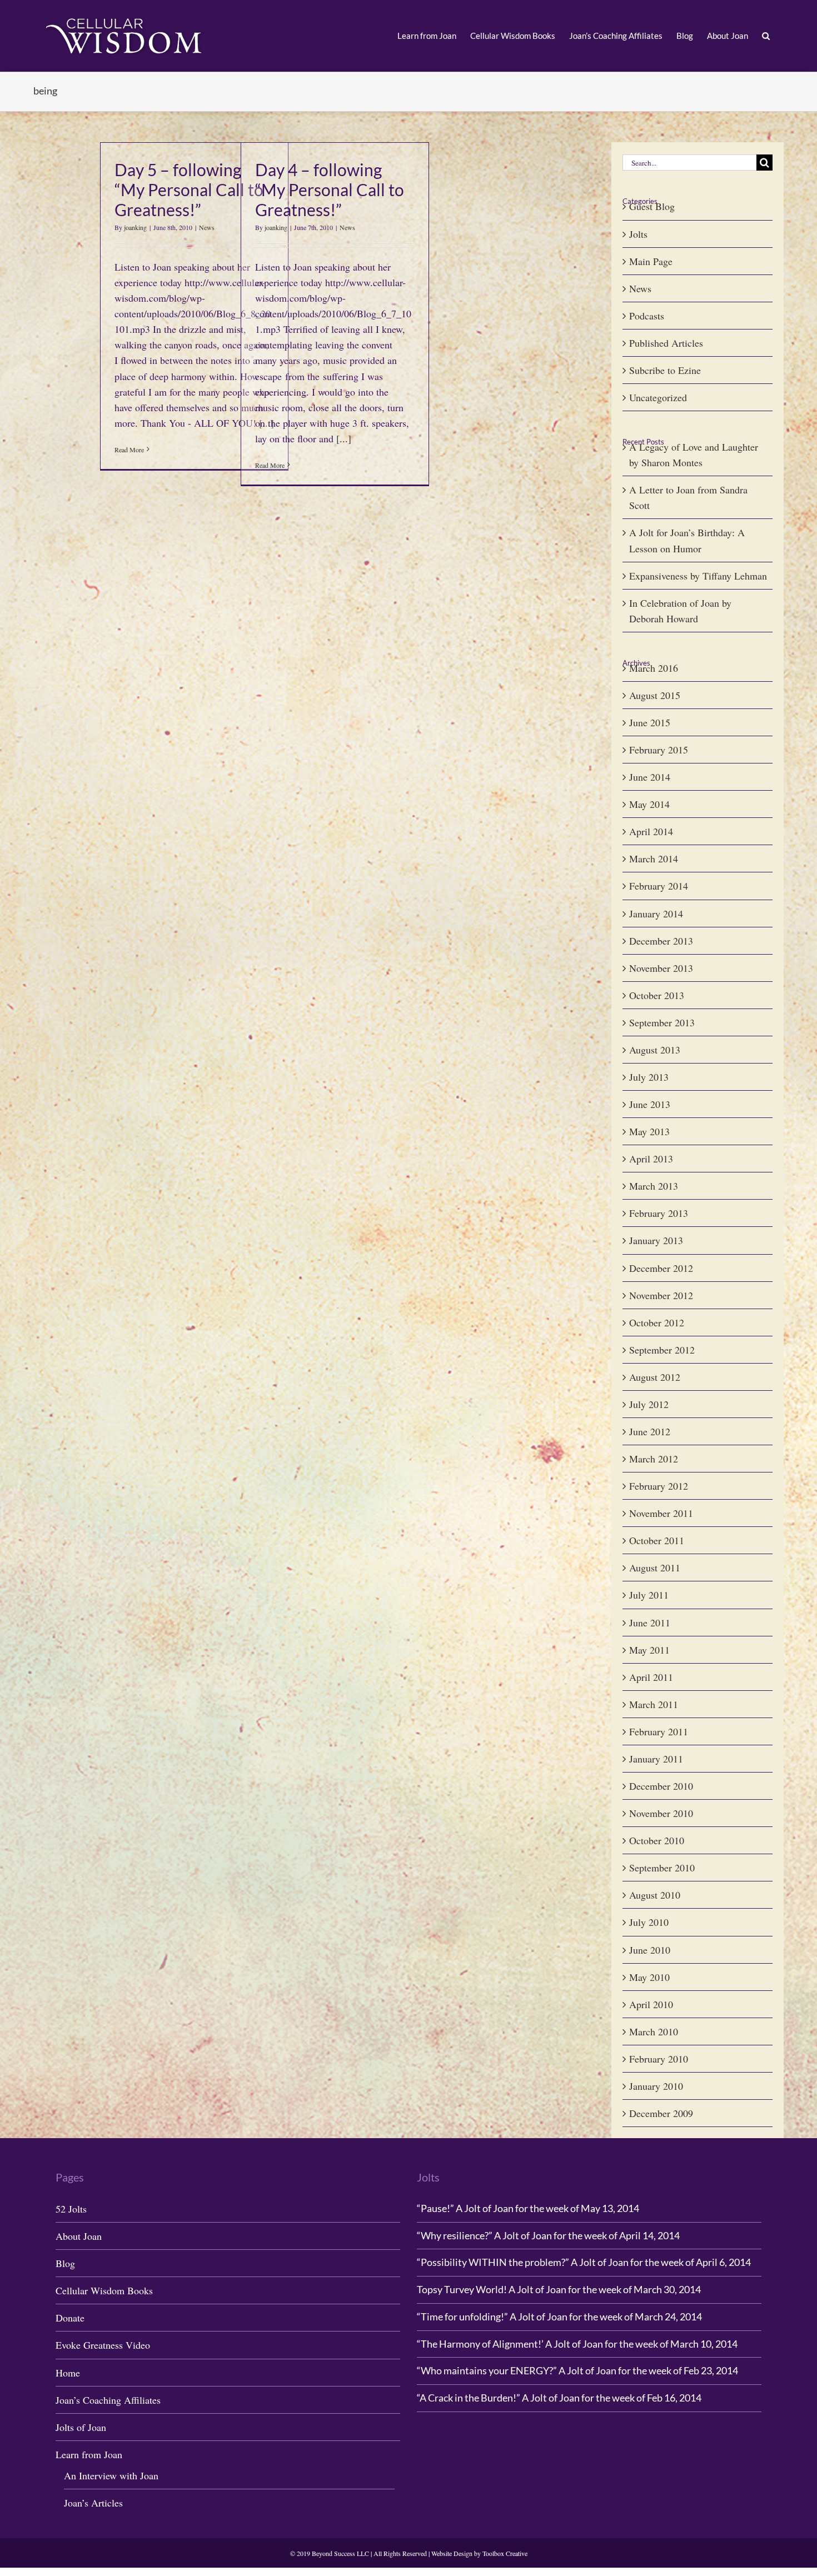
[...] (344, 438)
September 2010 (662, 1868)
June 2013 (650, 1104)
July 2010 (649, 1922)
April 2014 (651, 831)
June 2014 (650, 777)
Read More (129, 450)
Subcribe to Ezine (665, 370)
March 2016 (654, 668)
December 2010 (661, 1786)
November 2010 (661, 1813)
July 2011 (649, 1595)
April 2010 (651, 2004)
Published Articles (666, 343)
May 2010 (649, 1977)
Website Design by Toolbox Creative (479, 2553)
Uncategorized (658, 397)
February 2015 (659, 750)
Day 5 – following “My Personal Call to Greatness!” (189, 189)
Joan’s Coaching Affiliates (108, 2400)
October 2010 (657, 1840)
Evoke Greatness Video (103, 2345)
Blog (65, 2263)
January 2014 (656, 913)
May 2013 (649, 1131)
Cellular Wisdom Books (104, 2290)
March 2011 (654, 1704)
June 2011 (650, 1623)
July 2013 (649, 1077)
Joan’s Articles (93, 2503)
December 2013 (661, 941)
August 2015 (655, 695)
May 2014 (649, 804)
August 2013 (655, 1050)
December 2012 (661, 1268)
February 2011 (659, 1731)
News (207, 227)
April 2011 (651, 1677)
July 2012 (649, 1404)
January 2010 (656, 2086)
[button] (766, 36)
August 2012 (655, 1377)
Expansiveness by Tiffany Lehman (698, 576)
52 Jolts (71, 2209)
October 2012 (657, 1322)
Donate (70, 2318)
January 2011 (656, 1759)
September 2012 (662, 1350)
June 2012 (650, 1431)
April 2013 (651, 1159)
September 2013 (662, 1022)
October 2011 (657, 1540)
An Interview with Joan (111, 2475)
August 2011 (655, 1567)
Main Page (651, 261)
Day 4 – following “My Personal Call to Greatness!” (330, 189)
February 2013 (659, 1213)
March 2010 (654, 2031)
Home (68, 2373)
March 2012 (654, 1459)
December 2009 (661, 2113)
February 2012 (659, 1486)
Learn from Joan (89, 2454)
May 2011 (649, 1650)
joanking (135, 227)
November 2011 (661, 1513)
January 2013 (656, 1240)
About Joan (79, 2236)
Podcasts (647, 316)
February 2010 (659, 2059)
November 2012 (661, 1295)
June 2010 (650, 1950)
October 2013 (657, 995)
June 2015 (650, 722)
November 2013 (661, 968)
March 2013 (654, 1186)
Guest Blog (652, 206)
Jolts (638, 234)
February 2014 (659, 886)
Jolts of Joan (81, 2427)
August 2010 (655, 1895)
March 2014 (654, 858)
